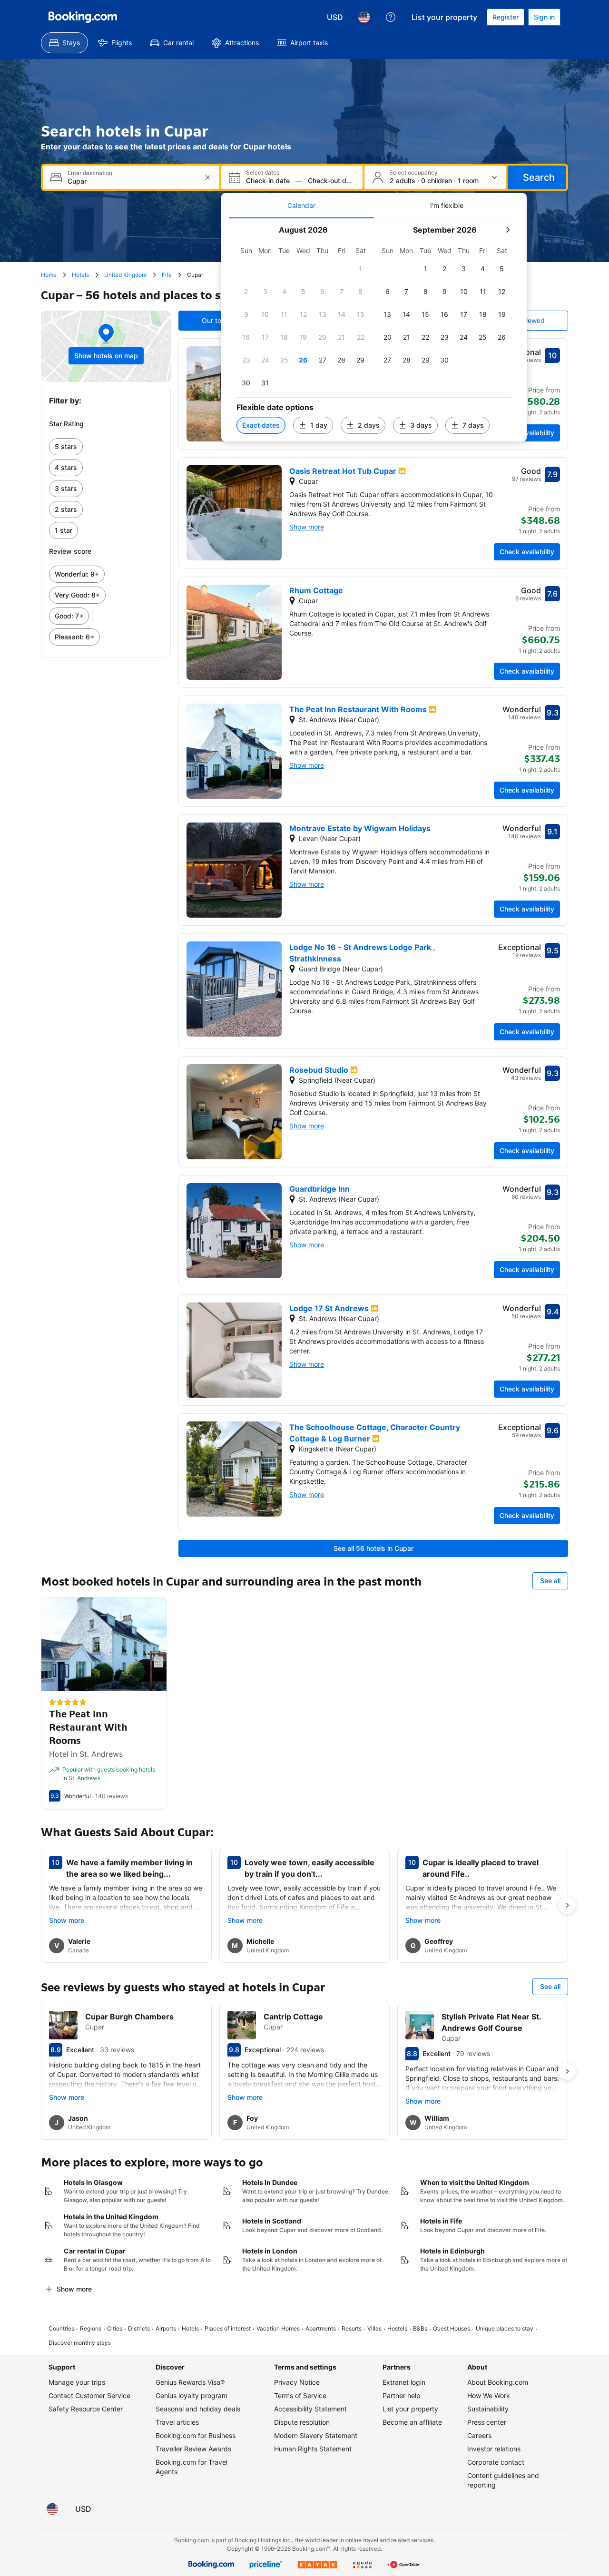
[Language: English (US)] (364, 17)
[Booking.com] (83, 17)
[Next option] (567, 1905)
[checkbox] (361, 269)
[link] (106, 447)
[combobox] (132, 181)
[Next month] (508, 230)
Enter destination (90, 173)
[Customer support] (391, 17)
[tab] (301, 206)
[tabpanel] (374, 330)
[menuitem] (64, 43)
